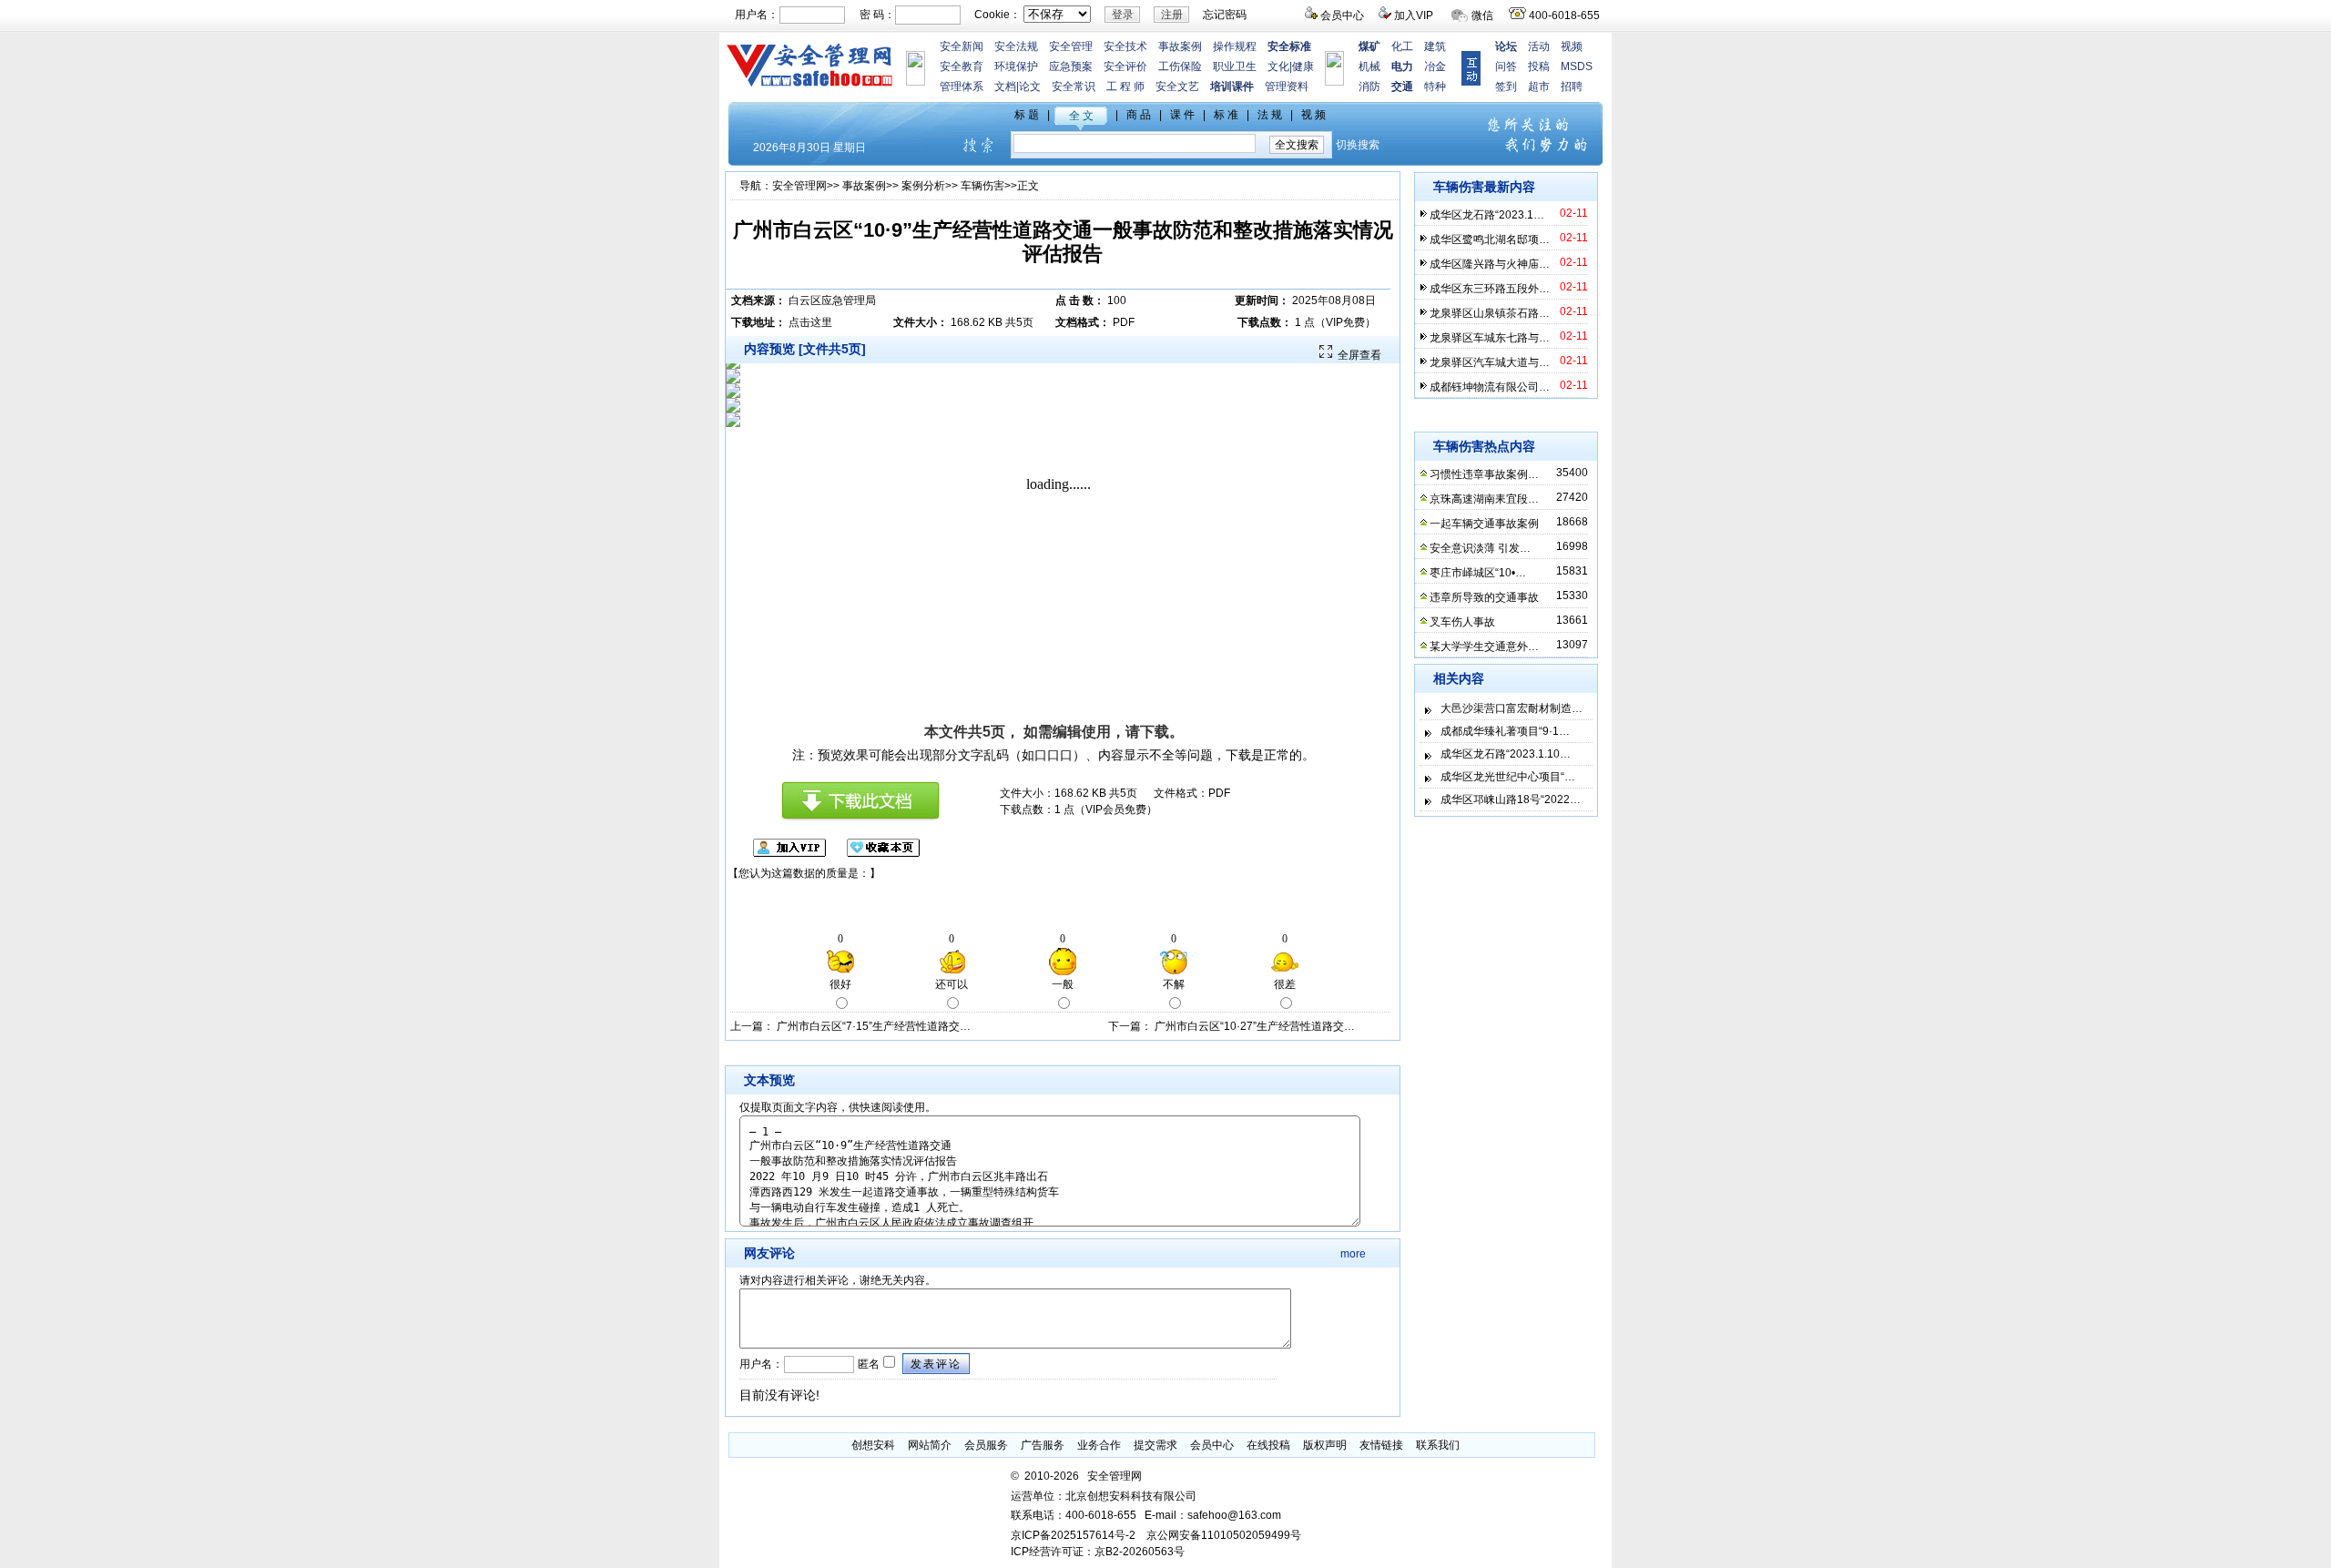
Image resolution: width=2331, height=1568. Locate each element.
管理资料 (1287, 87)
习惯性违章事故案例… (1484, 474)
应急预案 (1071, 66)
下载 (1155, 732)
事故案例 (1180, 46)
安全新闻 (962, 46)
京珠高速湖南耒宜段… (1484, 499)
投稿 (1539, 66)
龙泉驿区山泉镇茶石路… (1490, 313)
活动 (1539, 46)
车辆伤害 (982, 186)
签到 (1506, 87)
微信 (1482, 15)
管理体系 (962, 87)
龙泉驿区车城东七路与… (1490, 338)
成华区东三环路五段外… (1490, 289)
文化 (1278, 66)
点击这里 (810, 322)
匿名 (867, 1364)
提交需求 (1155, 1445)
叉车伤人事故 (1462, 622)
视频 (1572, 46)
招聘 (1572, 87)
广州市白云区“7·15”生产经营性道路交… (874, 1026)
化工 (1402, 46)
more (1353, 1254)
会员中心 (1342, 15)
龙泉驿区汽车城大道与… (1490, 362)
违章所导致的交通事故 (1484, 597)
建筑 (1435, 46)
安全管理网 (799, 186)
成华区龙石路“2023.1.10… (1506, 754)
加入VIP (1414, 15)
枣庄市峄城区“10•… (1478, 573)
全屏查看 (1359, 355)
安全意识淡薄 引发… (1480, 548)
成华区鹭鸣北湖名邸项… (1490, 239)
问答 (1506, 66)
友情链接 (1381, 1445)
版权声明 (1325, 1445)
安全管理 (1071, 46)
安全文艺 (1177, 87)
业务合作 (1099, 1445)
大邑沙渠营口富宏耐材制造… (1512, 708)
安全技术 (1125, 46)
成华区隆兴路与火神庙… (1490, 264)
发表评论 (936, 1364)
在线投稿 (1268, 1445)
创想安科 (873, 1445)
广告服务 (1043, 1445)
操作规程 (1235, 46)
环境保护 (1016, 66)
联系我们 (1438, 1445)
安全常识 (1074, 87)
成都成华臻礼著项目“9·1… (1505, 731)
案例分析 (923, 186)
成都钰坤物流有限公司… (1490, 387)
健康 (1303, 66)
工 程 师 (1125, 87)
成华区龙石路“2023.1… (1487, 215)
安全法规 (1016, 46)
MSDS (1577, 66)
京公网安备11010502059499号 (1224, 1535)
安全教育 (962, 66)
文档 (1005, 87)
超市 (1539, 87)
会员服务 (986, 1445)
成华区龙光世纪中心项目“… (1508, 777)
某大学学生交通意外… (1484, 647)
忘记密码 (1225, 15)
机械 (1369, 66)
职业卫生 (1235, 66)
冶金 (1435, 66)
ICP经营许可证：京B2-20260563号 (1098, 1552)
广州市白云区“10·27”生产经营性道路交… (1255, 1026)
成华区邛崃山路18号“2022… (1511, 799)
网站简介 (930, 1445)
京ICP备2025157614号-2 (1073, 1535)
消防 (1369, 87)
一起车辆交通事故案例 (1484, 524)
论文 (1030, 87)
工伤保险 (1180, 66)
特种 (1435, 87)
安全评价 (1125, 66)
